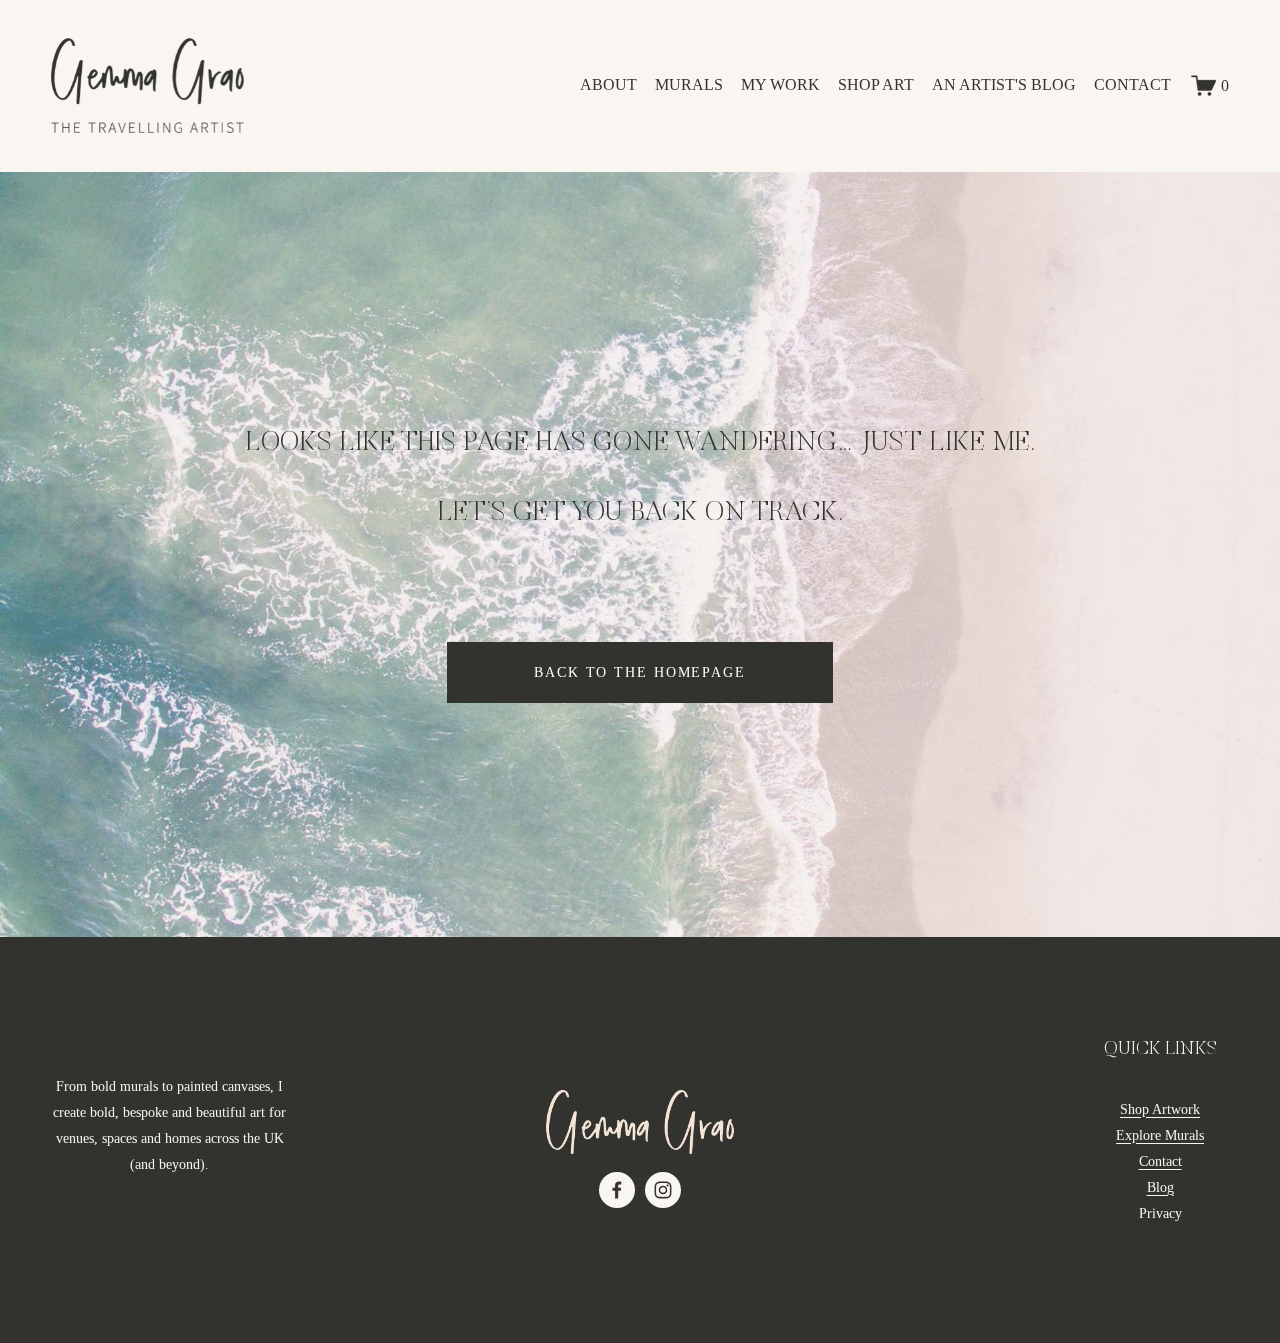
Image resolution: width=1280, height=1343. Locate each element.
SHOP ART (876, 84)
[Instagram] (663, 1190)
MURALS (689, 84)
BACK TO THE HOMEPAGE (640, 672)
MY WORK (780, 84)
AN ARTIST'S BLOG (1004, 84)
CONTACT (1132, 84)
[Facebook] (617, 1190)
